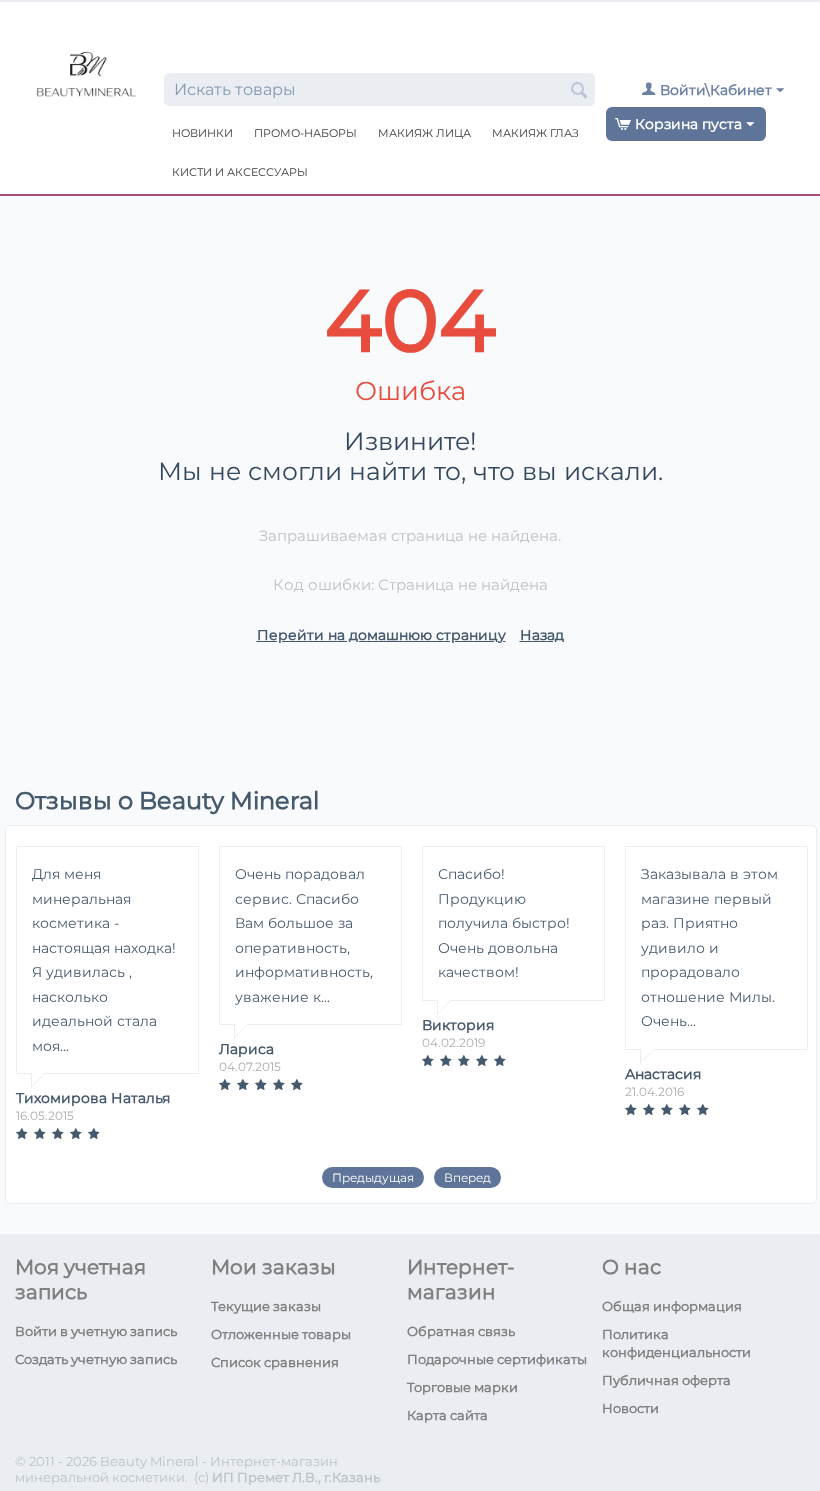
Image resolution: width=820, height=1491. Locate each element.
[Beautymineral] (86, 77)
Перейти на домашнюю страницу (381, 635)
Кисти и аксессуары (240, 172)
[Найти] (580, 91)
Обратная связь (461, 1331)
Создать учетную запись (96, 1359)
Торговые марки (462, 1387)
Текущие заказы (266, 1306)
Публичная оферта (666, 1380)
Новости (630, 1408)
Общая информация (672, 1306)
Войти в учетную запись (96, 1331)
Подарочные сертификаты (497, 1359)
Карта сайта (447, 1415)
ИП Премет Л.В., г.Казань (296, 1477)
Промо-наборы (305, 133)
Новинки (202, 133)
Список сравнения (275, 1362)
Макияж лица (424, 133)
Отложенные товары (281, 1334)
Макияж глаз (535, 133)
